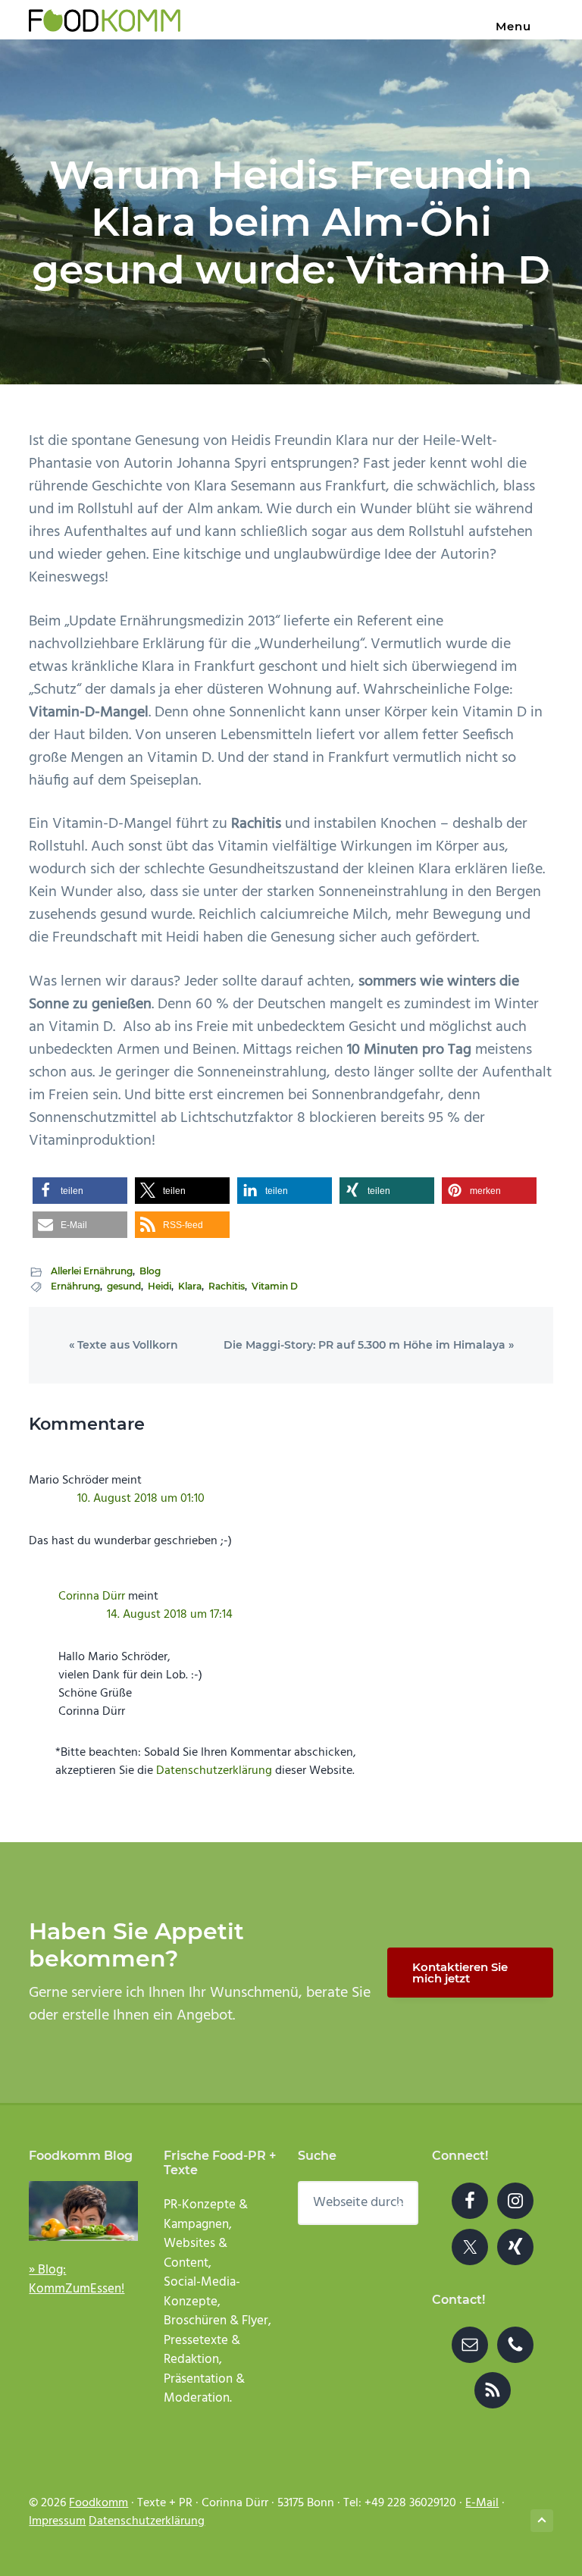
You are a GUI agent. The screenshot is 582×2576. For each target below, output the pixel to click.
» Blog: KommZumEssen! (77, 2280)
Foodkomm (99, 2503)
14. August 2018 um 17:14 (170, 1615)
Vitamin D (275, 1286)
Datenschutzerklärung (214, 1771)
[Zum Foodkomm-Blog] (83, 2211)
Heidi (160, 1286)
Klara (190, 1286)
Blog (150, 1271)
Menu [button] (513, 26)
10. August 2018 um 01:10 (141, 1499)
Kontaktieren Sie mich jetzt (460, 1973)
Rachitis (227, 1286)
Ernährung (75, 1286)
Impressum (57, 2521)
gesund (124, 1286)
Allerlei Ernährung (92, 1271)
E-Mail (482, 2503)
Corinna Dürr (92, 1597)
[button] (80, 1191)
